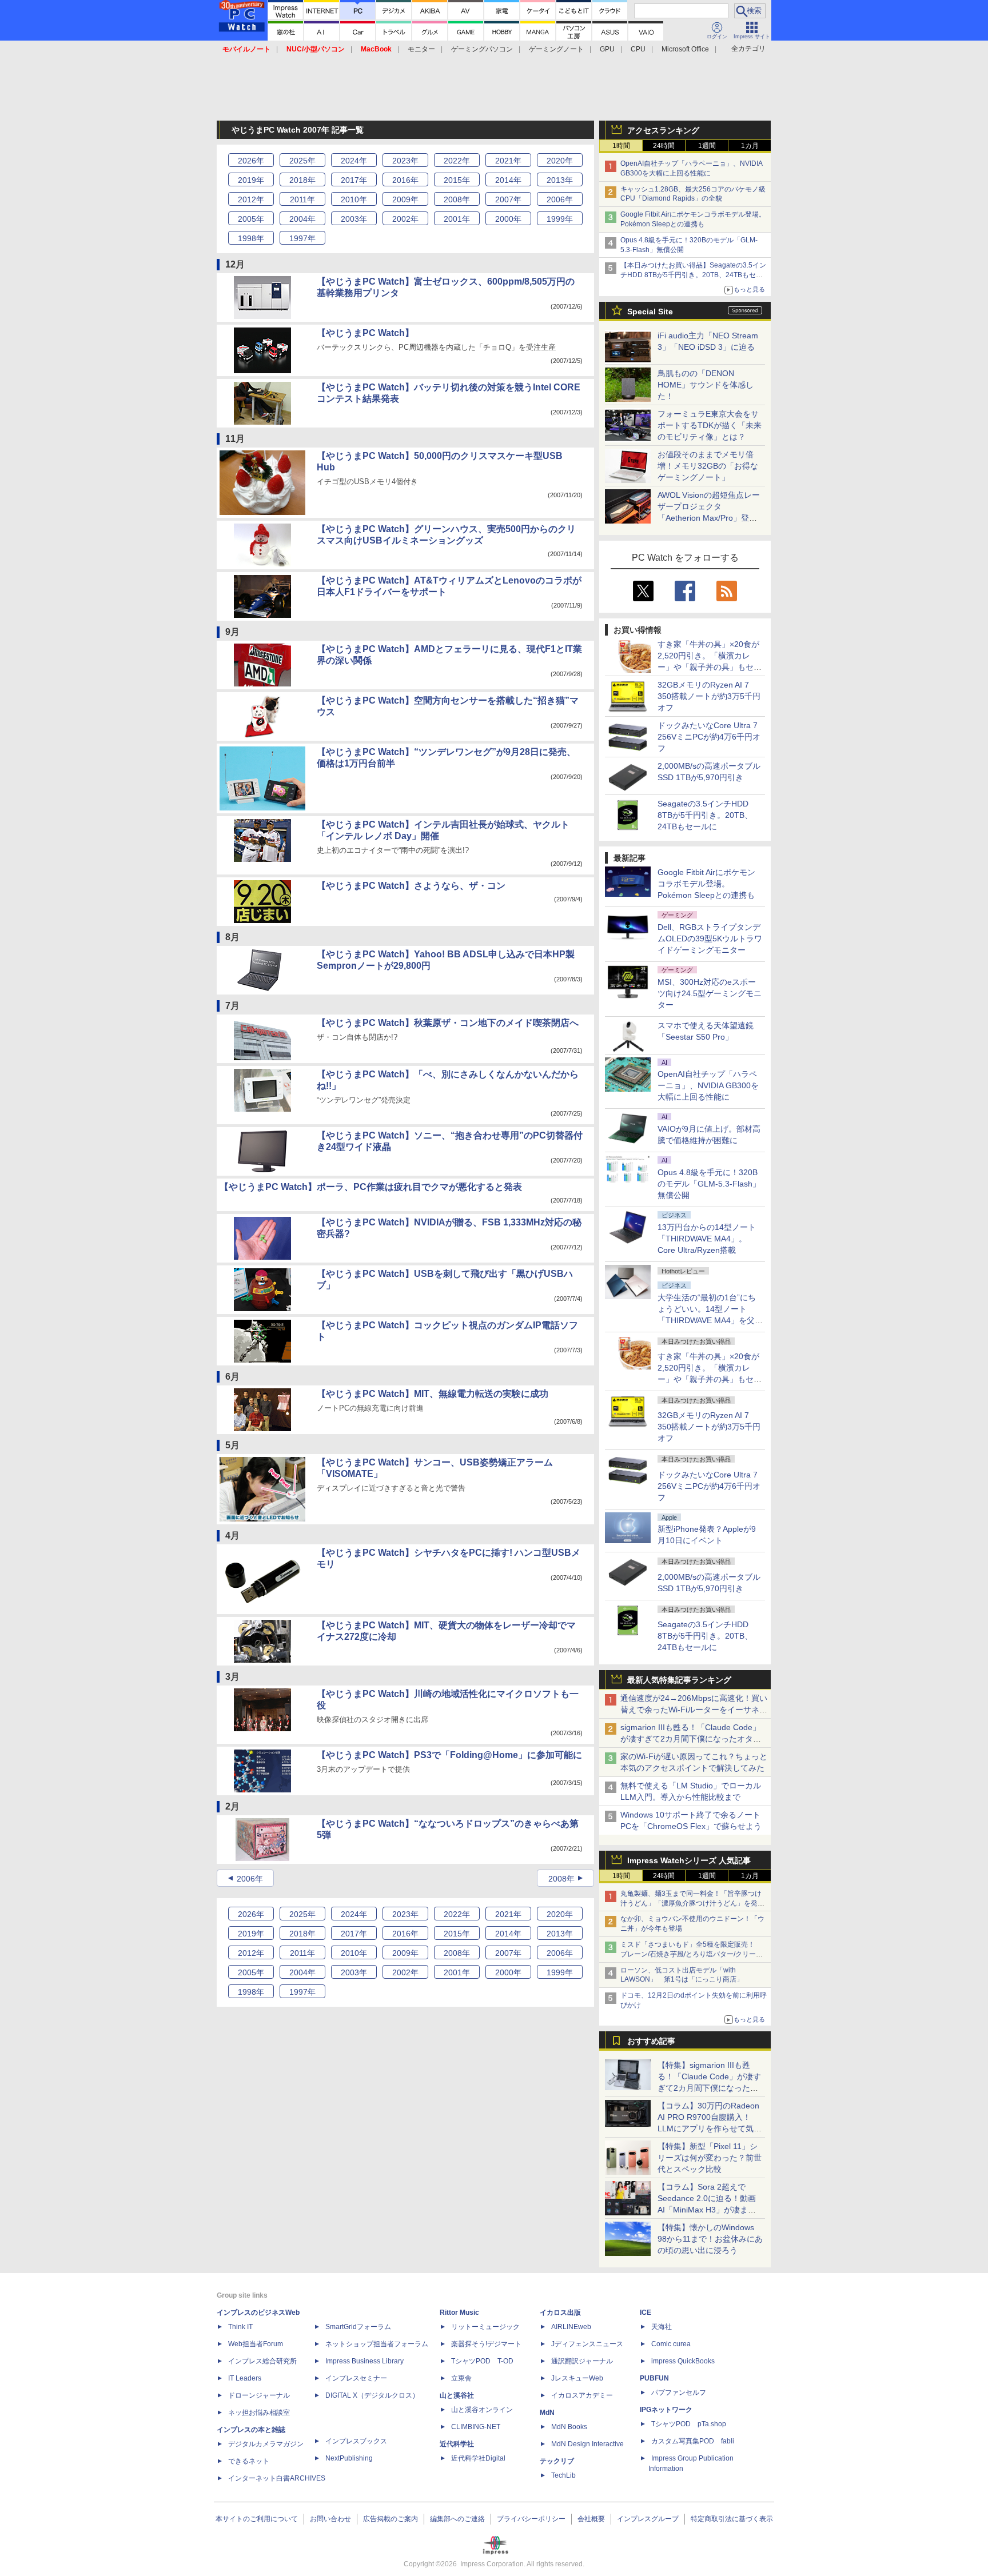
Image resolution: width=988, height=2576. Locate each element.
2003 (354, 219)
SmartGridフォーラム (358, 2327)
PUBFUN (654, 2378)
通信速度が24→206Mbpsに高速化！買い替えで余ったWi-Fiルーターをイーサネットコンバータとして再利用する (694, 1710)
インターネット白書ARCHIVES (277, 2478)
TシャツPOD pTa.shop (689, 2424)
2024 (354, 161)
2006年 (250, 1879)
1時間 (621, 146)
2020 (560, 161)
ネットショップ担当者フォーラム (377, 2344)
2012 (251, 199)
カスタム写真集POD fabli (693, 2441)
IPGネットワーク (666, 2410)
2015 (457, 180)
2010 (354, 199)
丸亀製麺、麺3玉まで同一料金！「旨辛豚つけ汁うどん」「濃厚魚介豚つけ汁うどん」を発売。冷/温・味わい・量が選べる (691, 1903)
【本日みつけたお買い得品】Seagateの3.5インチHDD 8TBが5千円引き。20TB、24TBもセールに (693, 275)
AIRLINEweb (571, 2327)
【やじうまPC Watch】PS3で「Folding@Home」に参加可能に (449, 1755)
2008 (457, 199)
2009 (405, 199)
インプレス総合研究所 (262, 2361)
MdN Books (569, 2427)
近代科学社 (457, 2444)
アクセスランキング (663, 130)
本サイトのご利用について (257, 2519)
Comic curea (671, 2344)
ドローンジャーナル (259, 2395)
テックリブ (557, 2461)
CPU (638, 49)
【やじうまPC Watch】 (365, 333)
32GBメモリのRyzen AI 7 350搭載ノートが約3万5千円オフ (709, 696)
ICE (646, 2313)
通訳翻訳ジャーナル (582, 2361)
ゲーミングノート (556, 49)
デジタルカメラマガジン (266, 2444)
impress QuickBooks (683, 2361)
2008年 (561, 1879)
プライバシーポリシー (531, 2519)
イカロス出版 (560, 2313)
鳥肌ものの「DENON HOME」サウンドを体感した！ (706, 385)
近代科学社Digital (478, 2458)
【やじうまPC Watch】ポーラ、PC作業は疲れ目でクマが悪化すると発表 (371, 1187)
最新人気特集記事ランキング (679, 1680)
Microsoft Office (685, 49)
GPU (607, 49)
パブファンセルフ (679, 2393)
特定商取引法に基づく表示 (732, 2519)
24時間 (664, 146)
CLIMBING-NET (476, 2427)
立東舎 (461, 2378)
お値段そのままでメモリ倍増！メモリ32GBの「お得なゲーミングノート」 (708, 466)
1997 (302, 238)
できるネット (249, 2461)
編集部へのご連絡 (457, 2519)
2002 (405, 219)
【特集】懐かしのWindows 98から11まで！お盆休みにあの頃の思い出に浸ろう (710, 2239)
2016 (405, 180)
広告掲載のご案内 (391, 2519)
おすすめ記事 (651, 2041)
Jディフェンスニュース (587, 2344)
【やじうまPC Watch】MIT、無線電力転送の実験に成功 (433, 1394)
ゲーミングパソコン (482, 49)
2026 (251, 161)
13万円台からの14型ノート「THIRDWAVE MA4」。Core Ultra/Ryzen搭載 (707, 1239)
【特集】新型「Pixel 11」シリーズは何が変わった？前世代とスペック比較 (710, 2158)
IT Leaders (245, 2378)
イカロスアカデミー (582, 2395)
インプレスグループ (648, 2519)
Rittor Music (459, 2313)
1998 (251, 238)
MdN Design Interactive (587, 2444)
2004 (302, 219)
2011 (302, 199)
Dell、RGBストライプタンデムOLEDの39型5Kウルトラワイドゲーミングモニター (710, 938)
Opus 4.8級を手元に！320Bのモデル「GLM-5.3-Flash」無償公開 (709, 1184)
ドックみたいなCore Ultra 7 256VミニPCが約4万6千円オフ (709, 737)
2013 (560, 180)
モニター (421, 49)
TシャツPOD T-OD (482, 2361)
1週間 (707, 146)
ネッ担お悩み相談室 (259, 2413)
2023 (405, 161)
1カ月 (750, 146)
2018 (302, 180)
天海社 (662, 2327)
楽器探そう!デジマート (486, 2344)
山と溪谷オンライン (482, 2410)
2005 (251, 219)
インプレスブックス (356, 2441)
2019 (251, 180)
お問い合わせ (330, 2519)
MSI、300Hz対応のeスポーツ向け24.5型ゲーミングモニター (710, 993)
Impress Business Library (364, 2361)
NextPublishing (349, 2458)
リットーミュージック (485, 2327)
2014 (508, 180)
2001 (457, 219)
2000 (508, 219)
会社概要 (591, 2519)
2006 (560, 199)
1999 (560, 219)
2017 (354, 180)
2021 (508, 161)
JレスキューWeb (577, 2378)
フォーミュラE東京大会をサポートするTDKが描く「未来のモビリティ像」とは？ (710, 425)
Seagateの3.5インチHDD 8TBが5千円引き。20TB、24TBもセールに (705, 815)
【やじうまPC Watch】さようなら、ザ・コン (411, 886)
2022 (457, 161)
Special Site (650, 311)
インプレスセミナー (356, 2378)
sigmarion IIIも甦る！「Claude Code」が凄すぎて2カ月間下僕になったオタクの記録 (691, 1739)
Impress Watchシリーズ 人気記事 (689, 1860)
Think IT (240, 2327)
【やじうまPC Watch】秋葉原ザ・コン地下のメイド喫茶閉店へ (448, 1023)
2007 (508, 199)
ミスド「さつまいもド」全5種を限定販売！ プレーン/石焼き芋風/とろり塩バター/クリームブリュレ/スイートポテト (692, 1954)
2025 (302, 161)
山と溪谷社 (457, 2395)
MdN (547, 2413)
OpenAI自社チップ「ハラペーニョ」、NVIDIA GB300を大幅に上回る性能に (708, 1085)
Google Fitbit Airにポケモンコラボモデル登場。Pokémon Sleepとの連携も (706, 884)
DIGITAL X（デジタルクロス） (372, 2395)
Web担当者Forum (256, 2344)
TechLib (563, 2475)
